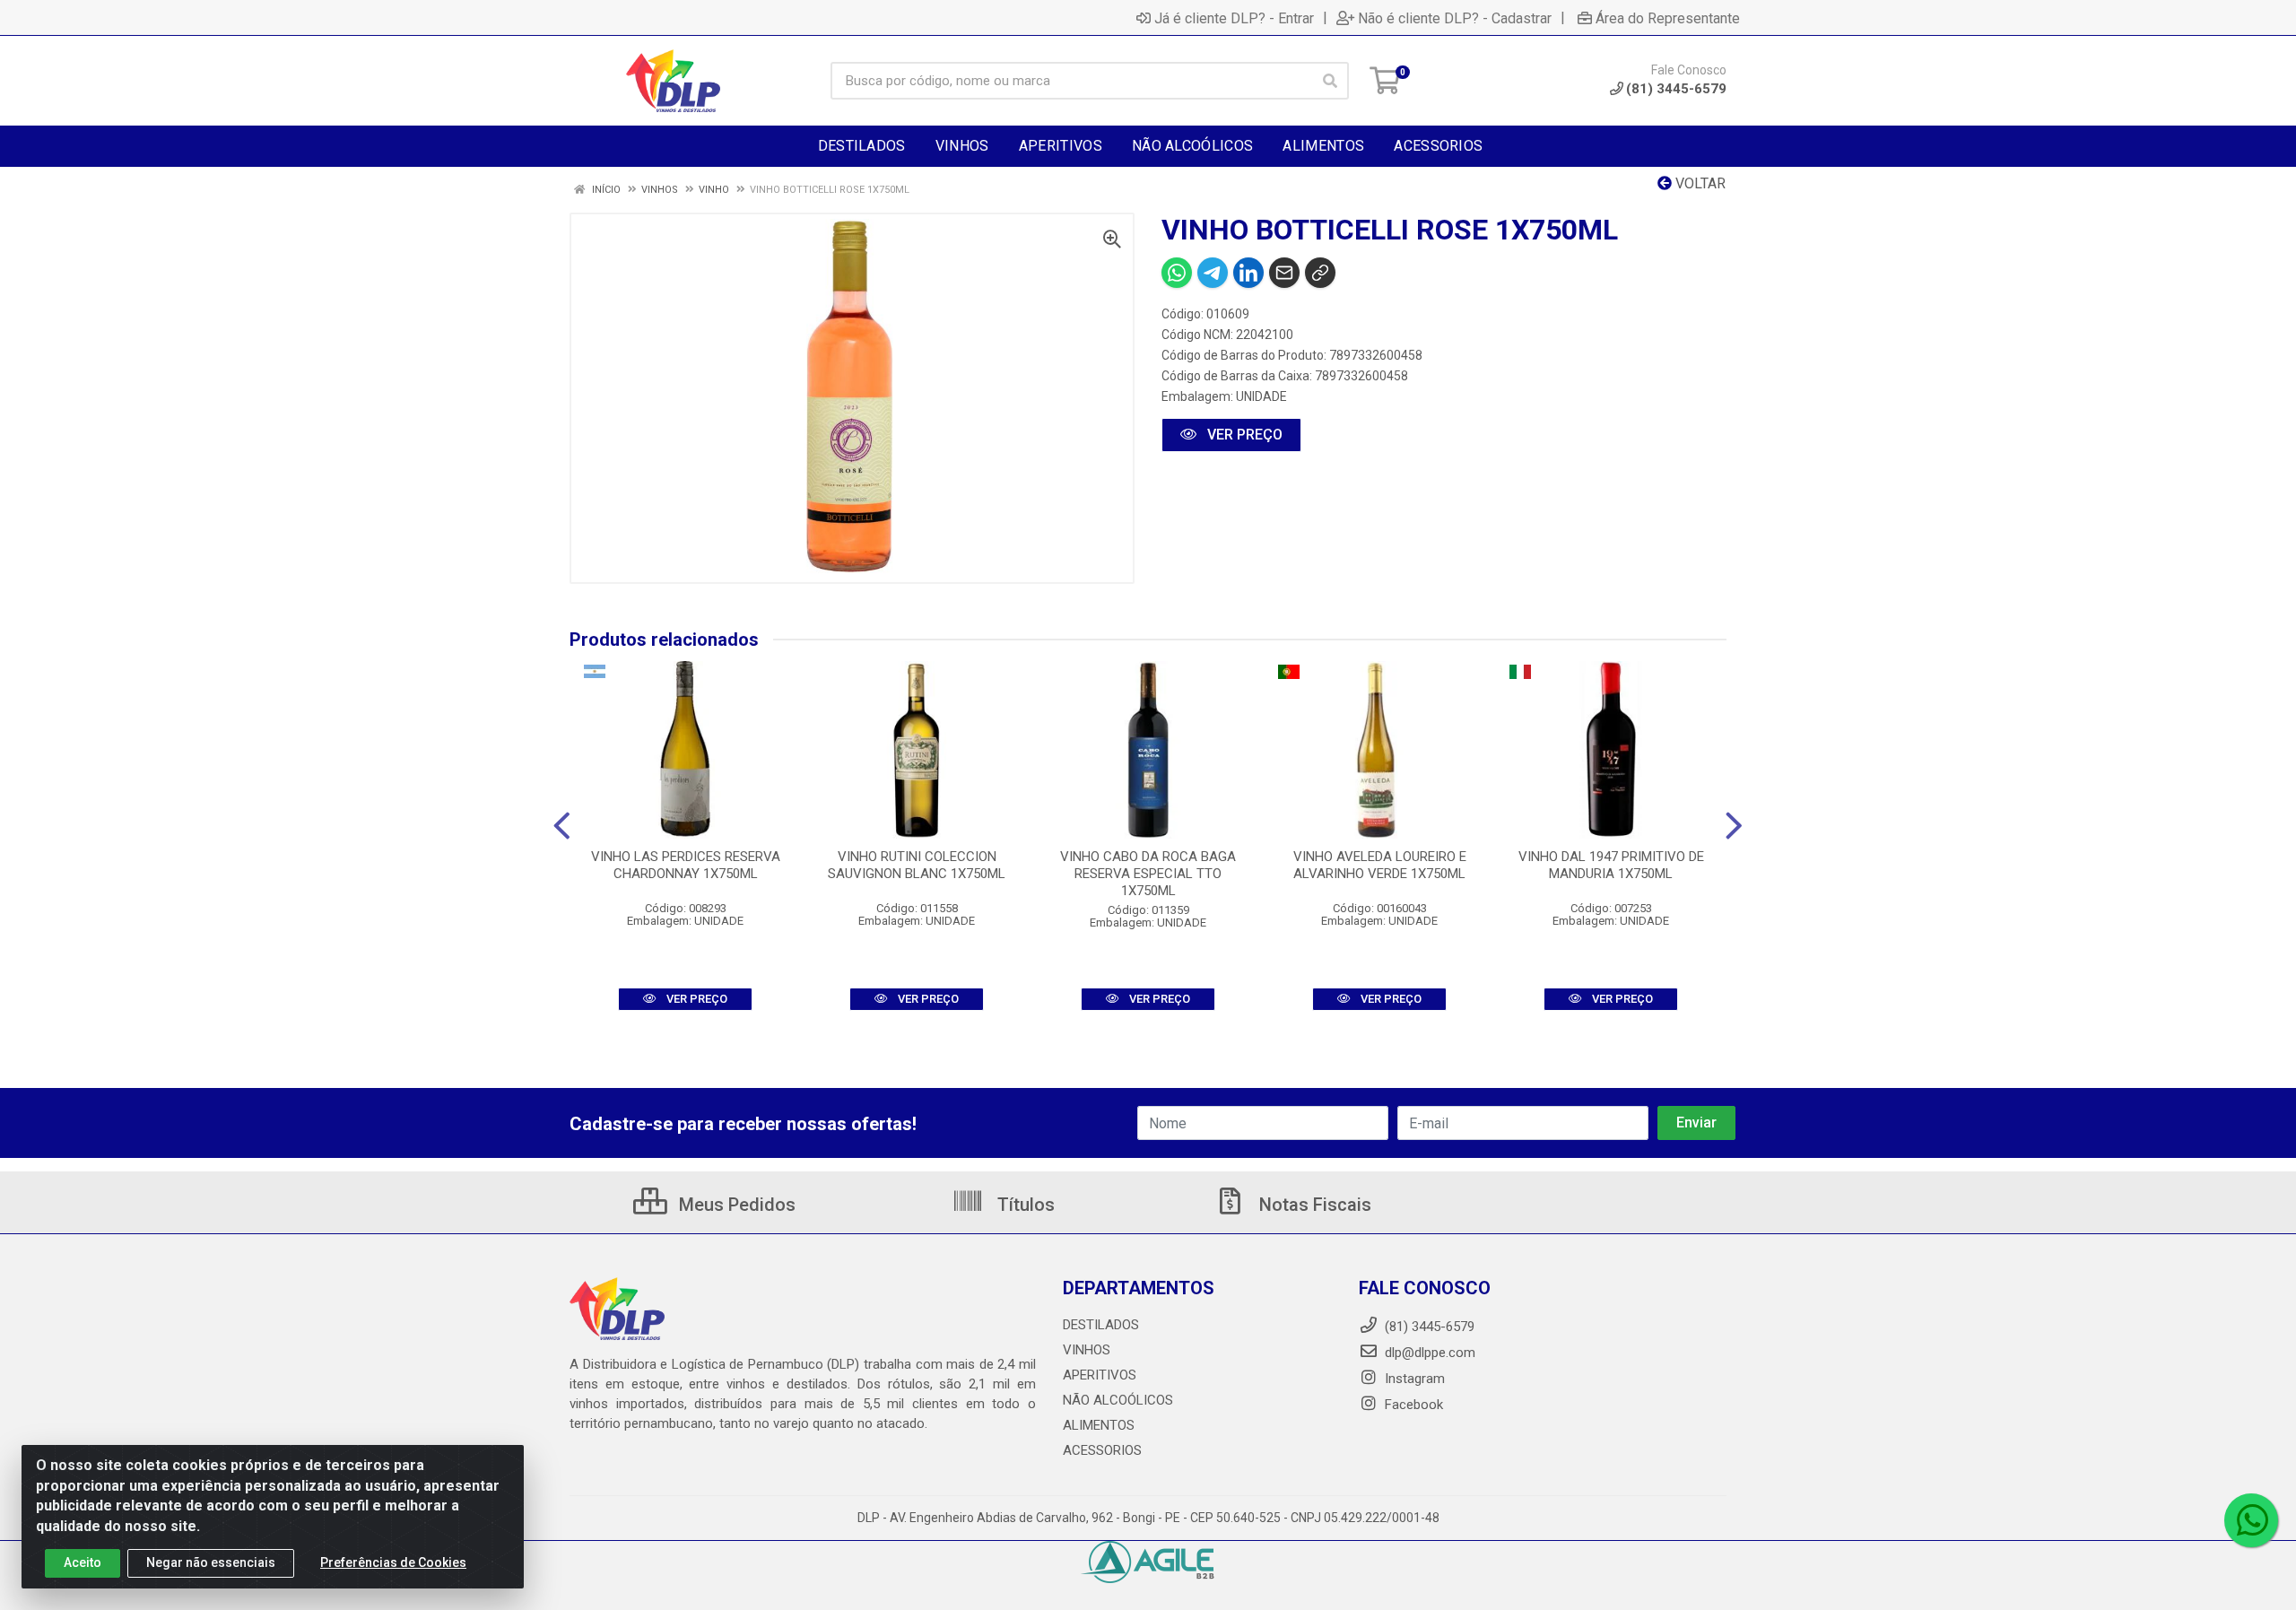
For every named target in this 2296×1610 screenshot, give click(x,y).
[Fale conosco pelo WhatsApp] (2251, 1520)
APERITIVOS (1100, 1375)
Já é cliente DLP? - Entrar (1234, 18)
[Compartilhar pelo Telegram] (1213, 273)
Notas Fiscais (1313, 1205)
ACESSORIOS (1102, 1450)
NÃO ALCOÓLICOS (1118, 1400)
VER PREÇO (1243, 435)
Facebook (1412, 1405)
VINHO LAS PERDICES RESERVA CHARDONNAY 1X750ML (686, 865)
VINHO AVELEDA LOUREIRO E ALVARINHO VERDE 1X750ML (1380, 865)
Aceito (83, 1562)
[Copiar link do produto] (1320, 273)
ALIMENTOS (1099, 1425)
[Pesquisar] (1330, 81)
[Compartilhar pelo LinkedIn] (1248, 273)
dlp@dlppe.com (1430, 1353)
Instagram (1413, 1379)
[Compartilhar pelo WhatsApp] (1177, 273)
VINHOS (1087, 1350)
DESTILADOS (1101, 1325)
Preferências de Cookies (393, 1562)
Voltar (1699, 183)
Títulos (1024, 1205)
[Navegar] (562, 826)
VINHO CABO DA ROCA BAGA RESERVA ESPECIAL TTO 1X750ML (1148, 874)
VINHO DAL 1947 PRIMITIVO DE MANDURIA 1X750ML (1611, 865)
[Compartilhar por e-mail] (1284, 273)
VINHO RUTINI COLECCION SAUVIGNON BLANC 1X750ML (917, 865)
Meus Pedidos (735, 1205)
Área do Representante (1668, 18)
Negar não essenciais (211, 1562)
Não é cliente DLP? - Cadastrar (1455, 18)
